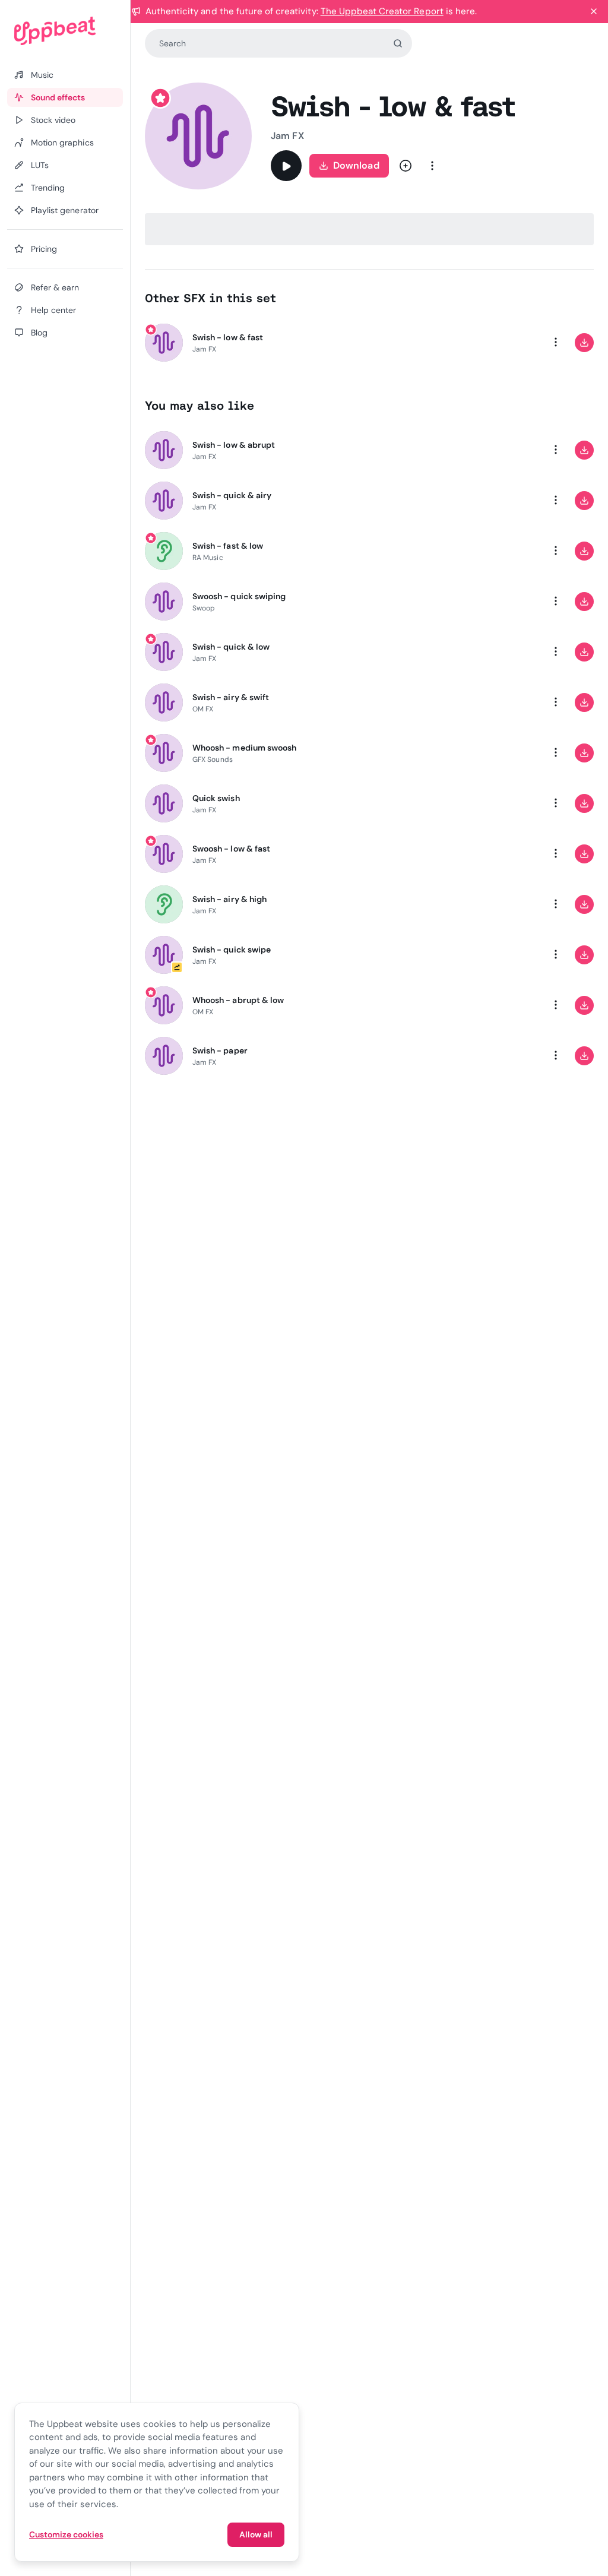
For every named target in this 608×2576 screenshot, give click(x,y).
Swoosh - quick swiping (239, 596)
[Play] (286, 166)
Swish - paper (220, 1050)
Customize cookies (66, 2534)
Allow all (256, 2534)
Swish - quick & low (231, 647)
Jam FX (287, 136)
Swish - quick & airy (232, 495)
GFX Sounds (213, 759)
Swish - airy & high (229, 899)
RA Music (208, 558)
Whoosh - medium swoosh (244, 748)
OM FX (203, 709)
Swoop (204, 608)
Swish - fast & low (228, 546)
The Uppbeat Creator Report (382, 11)
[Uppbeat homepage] (65, 31)
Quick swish (216, 798)
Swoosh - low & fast (231, 849)
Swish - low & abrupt (234, 445)
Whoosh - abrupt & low (238, 1000)
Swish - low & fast (228, 337)
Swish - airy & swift (231, 697)
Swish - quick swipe (232, 950)
